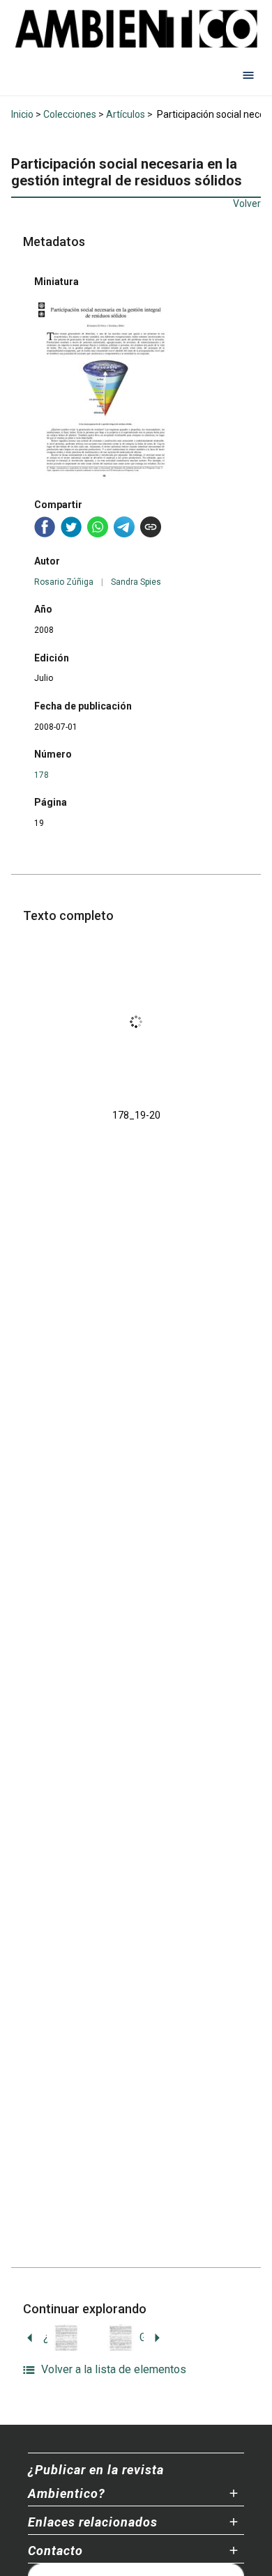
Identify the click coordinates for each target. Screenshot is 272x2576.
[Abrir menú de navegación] (248, 75)
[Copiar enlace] (151, 527)
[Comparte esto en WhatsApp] (98, 527)
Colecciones (70, 114)
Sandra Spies (136, 582)
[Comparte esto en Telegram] (124, 527)
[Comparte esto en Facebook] (45, 527)
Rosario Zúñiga (64, 582)
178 (41, 775)
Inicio (22, 114)
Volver (247, 204)
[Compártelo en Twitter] (71, 527)
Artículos (126, 114)
